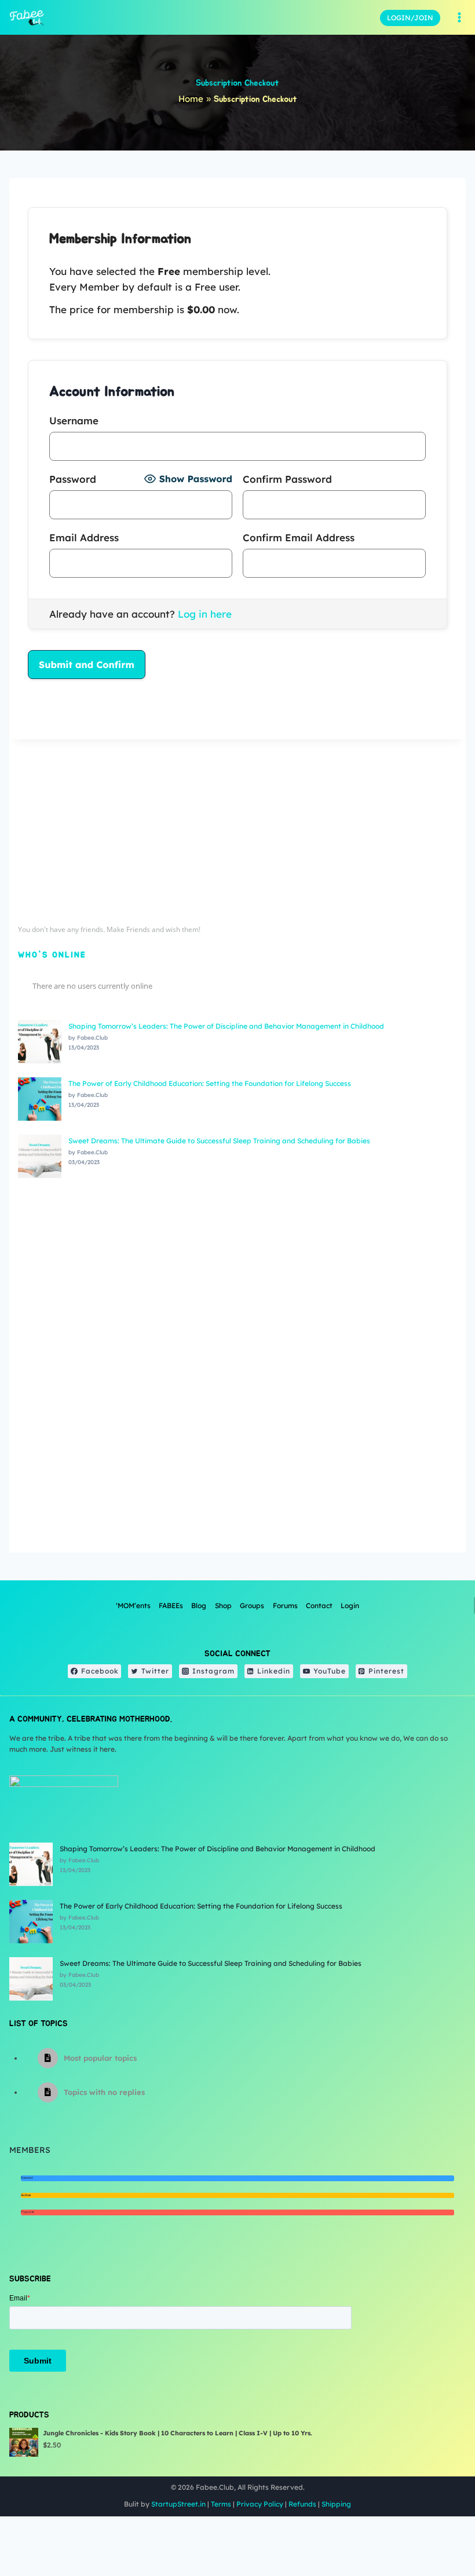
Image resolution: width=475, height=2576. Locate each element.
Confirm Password (287, 479)
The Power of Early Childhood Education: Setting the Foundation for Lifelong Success (210, 1083)
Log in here (205, 614)
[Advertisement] (237, 829)
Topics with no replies (104, 2092)
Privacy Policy (260, 2504)
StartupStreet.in (178, 2504)
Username (74, 421)
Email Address (84, 537)
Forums (285, 1606)
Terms (221, 2504)
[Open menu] (459, 17)
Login (350, 1606)
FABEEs (171, 1606)
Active (26, 2195)
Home (191, 99)
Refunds (302, 2504)
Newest (27, 2178)
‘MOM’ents (133, 1606)
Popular (28, 2212)
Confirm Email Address (299, 537)
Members (30, 2150)
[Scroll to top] (437, 2529)
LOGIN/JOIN (410, 18)
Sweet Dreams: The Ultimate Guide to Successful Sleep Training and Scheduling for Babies (219, 1141)
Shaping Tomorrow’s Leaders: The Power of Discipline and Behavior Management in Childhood (226, 1026)
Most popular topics (100, 2058)
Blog (199, 1606)
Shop (223, 1606)
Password (73, 479)
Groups (252, 1606)
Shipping (336, 2504)
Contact (319, 1606)
